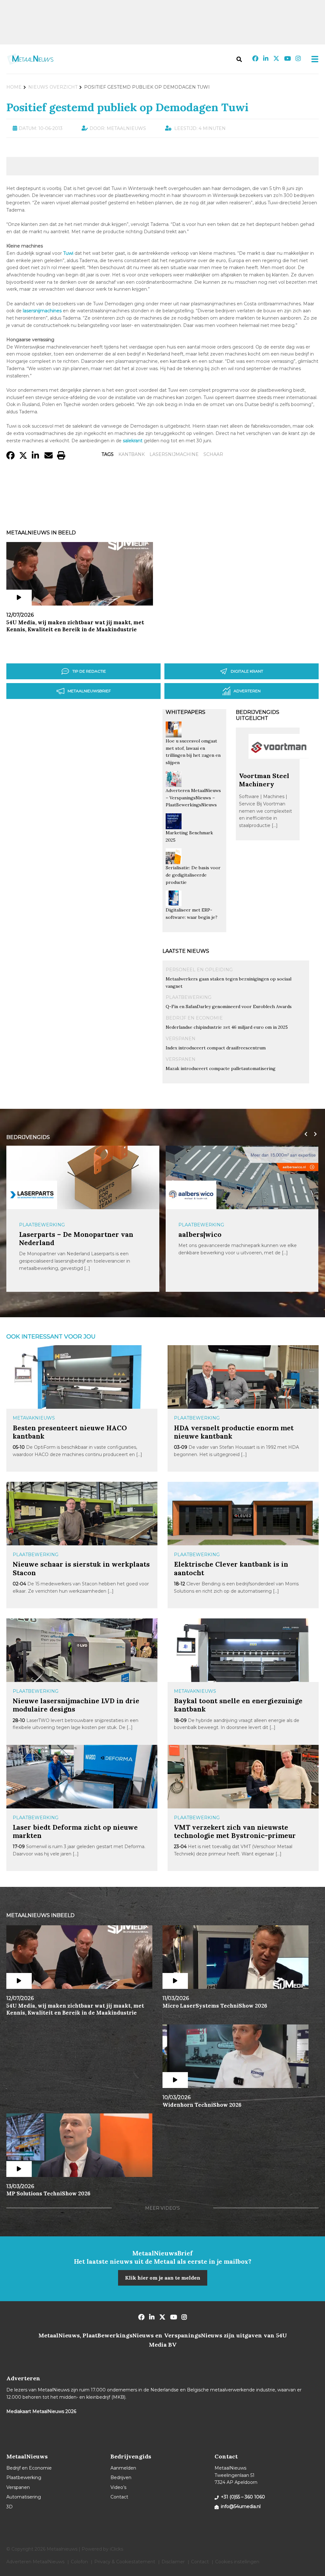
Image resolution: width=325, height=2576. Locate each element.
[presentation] (304, 1134)
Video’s (118, 2487)
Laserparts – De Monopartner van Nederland (76, 1239)
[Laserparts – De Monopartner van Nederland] (32, 1195)
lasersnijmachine (174, 454)
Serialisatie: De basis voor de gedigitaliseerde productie (193, 875)
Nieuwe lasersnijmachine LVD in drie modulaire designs (76, 1705)
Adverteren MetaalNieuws (35, 2562)
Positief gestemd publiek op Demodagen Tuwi (127, 107)
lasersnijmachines (42, 311)
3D (10, 2507)
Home (14, 87)
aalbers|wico (200, 1234)
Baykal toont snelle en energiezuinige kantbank (238, 1705)
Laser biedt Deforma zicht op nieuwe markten (75, 1831)
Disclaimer (173, 2562)
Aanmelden (123, 2468)
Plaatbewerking (189, 997)
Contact (119, 2497)
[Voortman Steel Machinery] (279, 769)
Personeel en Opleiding (199, 970)
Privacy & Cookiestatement (125, 2562)
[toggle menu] (313, 59)
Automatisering (24, 2497)
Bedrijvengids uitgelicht (258, 715)
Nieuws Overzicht (53, 87)
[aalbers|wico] (191, 1195)
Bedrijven (121, 2478)
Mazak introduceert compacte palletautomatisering (221, 1068)
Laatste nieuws (186, 951)
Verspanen (181, 1039)
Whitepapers (186, 712)
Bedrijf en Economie (194, 1018)
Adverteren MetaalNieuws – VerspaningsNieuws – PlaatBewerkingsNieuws (193, 798)
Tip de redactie (89, 671)
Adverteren (247, 691)
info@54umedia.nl (241, 2506)
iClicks (116, 2549)
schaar (213, 454)
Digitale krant (247, 671)
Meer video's (162, 2208)
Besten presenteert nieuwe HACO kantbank (70, 1432)
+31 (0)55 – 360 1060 (243, 2497)
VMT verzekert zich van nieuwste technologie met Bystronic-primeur (235, 1831)
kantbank (132, 454)
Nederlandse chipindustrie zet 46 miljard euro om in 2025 (227, 1027)
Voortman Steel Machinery (264, 780)
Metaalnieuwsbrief (89, 691)
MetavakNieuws (34, 1418)
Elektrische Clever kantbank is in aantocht (231, 1568)
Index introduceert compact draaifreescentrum (216, 1048)
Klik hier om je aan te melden (163, 2278)
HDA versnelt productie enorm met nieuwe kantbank (234, 1432)
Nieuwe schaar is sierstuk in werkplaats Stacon (81, 1568)
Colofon (79, 2562)
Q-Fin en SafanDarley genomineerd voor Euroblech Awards (229, 1007)
